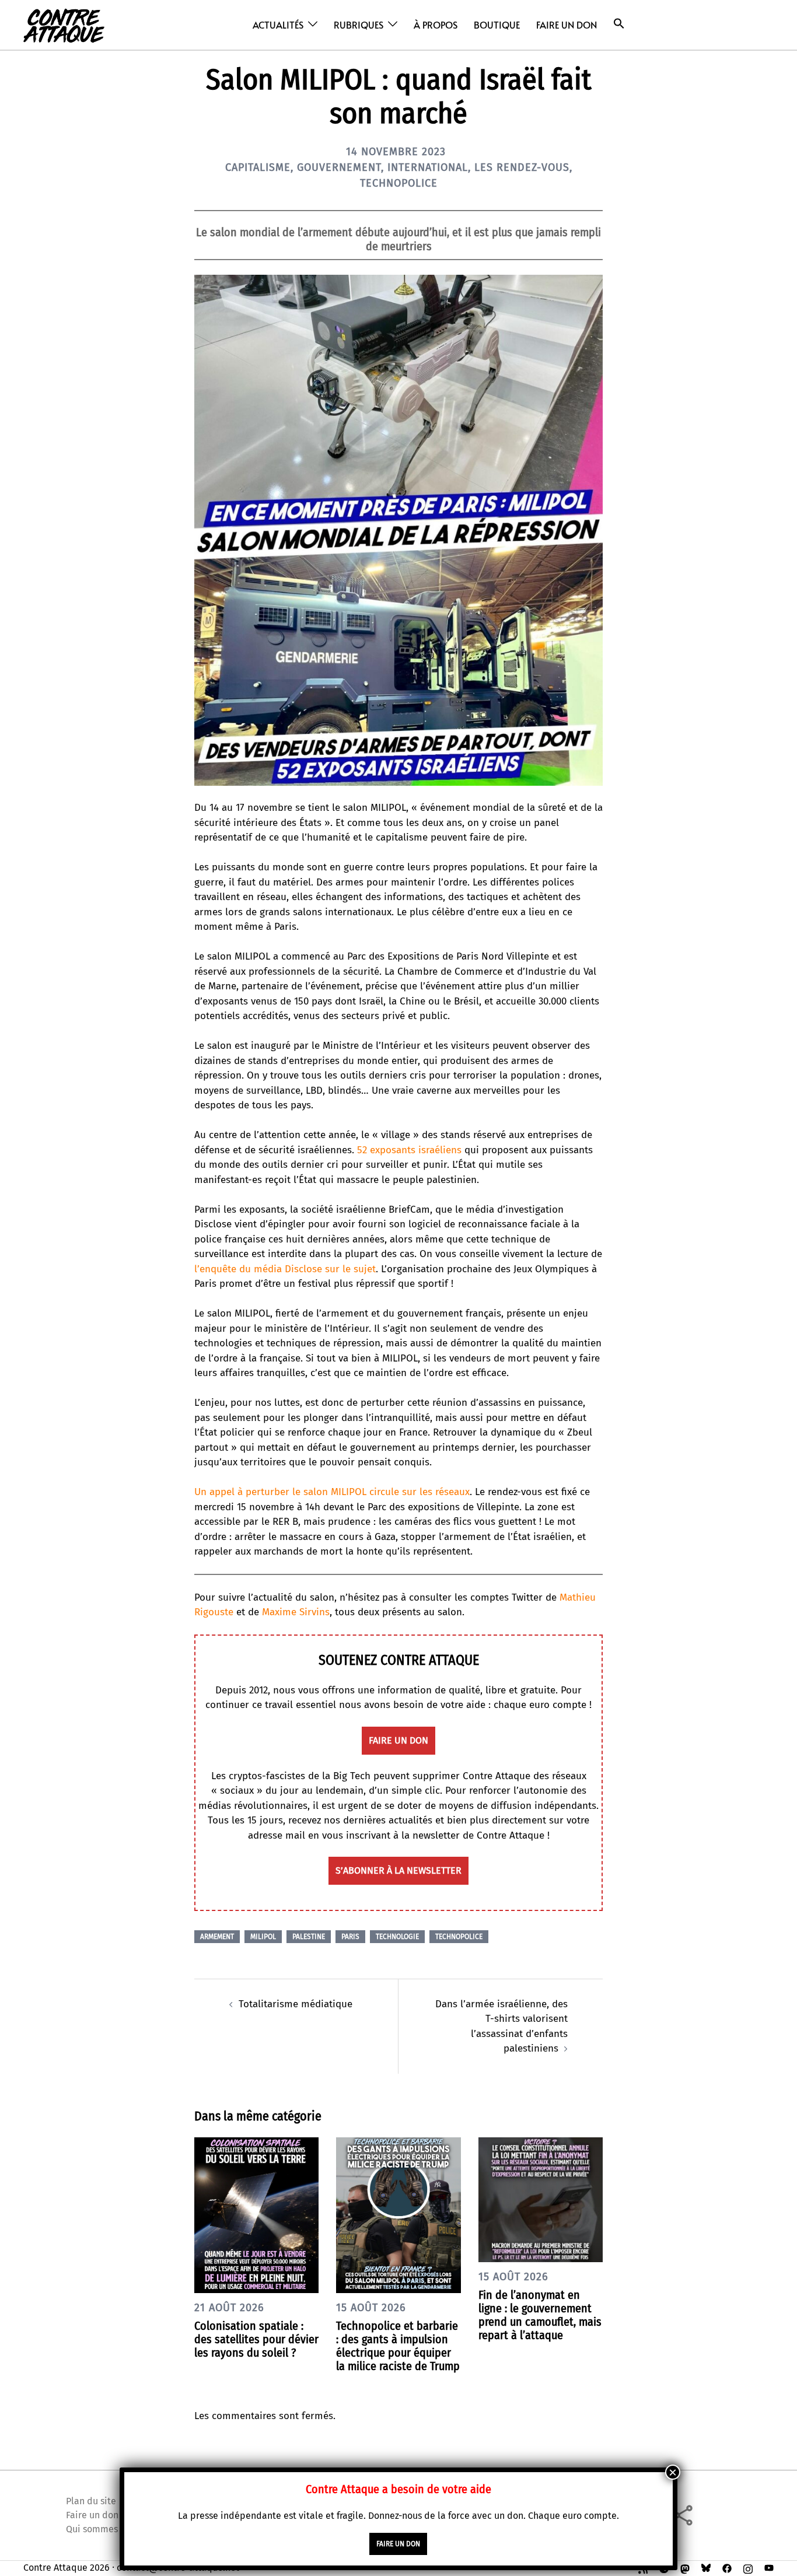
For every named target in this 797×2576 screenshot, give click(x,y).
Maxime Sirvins (296, 1612)
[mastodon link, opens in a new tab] (685, 2568)
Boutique (497, 24)
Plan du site (91, 2501)
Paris (350, 1937)
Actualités (278, 24)
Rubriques (359, 24)
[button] (619, 24)
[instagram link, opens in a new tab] (748, 2568)
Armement (217, 1937)
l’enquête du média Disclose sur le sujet (285, 1269)
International (428, 167)
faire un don (398, 1740)
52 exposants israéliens (409, 1150)
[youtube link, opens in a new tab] (769, 2568)
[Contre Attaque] (64, 24)
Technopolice (399, 183)
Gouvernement (339, 167)
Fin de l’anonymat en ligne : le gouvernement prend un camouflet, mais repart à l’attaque (540, 2315)
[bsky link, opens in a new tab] (706, 2568)
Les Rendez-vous (522, 167)
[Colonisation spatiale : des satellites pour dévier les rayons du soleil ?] (256, 2215)
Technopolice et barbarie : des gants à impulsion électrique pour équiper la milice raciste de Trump (398, 2346)
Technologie (397, 1937)
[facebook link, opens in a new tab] (727, 2568)
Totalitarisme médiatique (296, 2004)
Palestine (309, 1937)
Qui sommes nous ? (106, 2529)
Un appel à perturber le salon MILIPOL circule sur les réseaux (332, 1492)
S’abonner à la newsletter (398, 1870)
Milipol (263, 1937)
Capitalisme (258, 167)
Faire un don (567, 24)
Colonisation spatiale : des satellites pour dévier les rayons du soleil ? (256, 2339)
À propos (436, 24)
